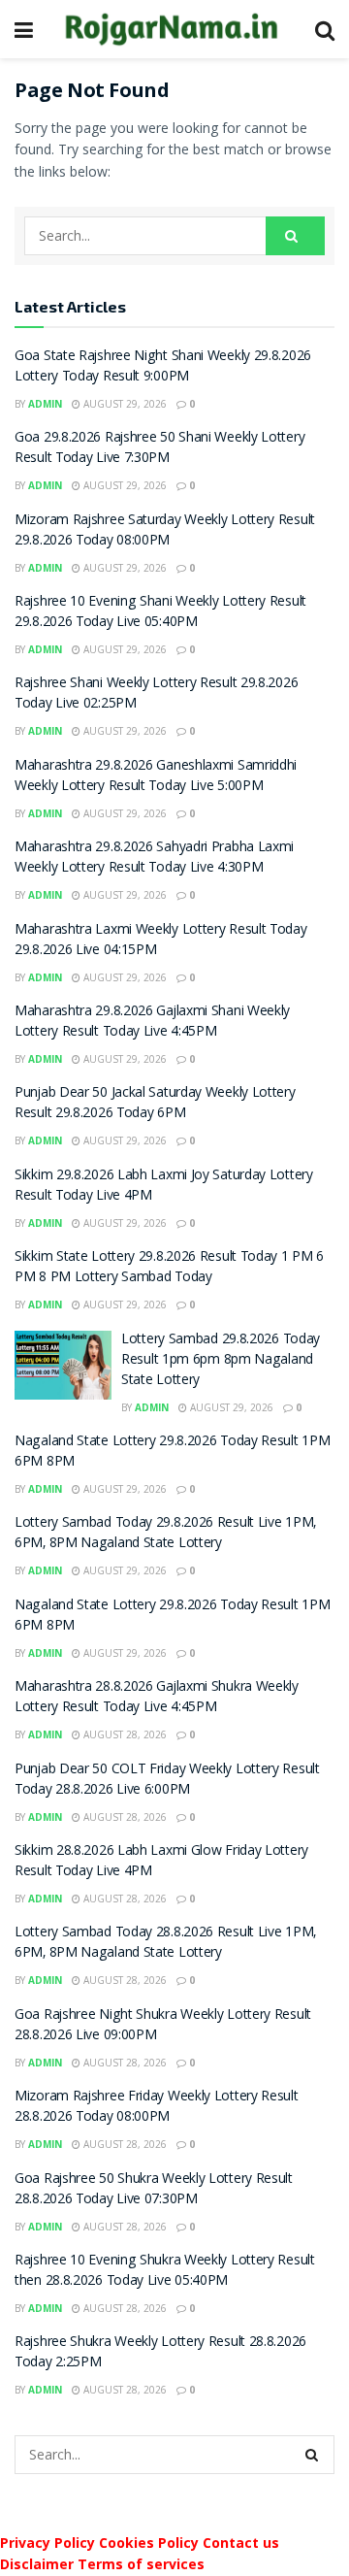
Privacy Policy (48, 2543)
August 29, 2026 (124, 404)
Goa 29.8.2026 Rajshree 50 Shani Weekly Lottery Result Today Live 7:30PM (159, 449)
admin (45, 404)
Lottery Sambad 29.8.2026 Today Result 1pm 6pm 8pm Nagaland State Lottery (221, 1361)
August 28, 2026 (124, 1734)
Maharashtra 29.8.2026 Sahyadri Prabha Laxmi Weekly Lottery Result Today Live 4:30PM (154, 859)
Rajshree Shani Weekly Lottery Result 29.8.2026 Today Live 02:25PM (156, 694)
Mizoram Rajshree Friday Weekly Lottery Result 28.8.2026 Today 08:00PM (157, 2108)
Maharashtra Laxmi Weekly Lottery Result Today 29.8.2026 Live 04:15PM (161, 941)
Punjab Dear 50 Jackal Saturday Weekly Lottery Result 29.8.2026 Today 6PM (155, 1104)
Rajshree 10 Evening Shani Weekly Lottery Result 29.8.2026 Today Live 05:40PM (160, 613)
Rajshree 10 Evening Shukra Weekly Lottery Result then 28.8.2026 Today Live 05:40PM (165, 2272)
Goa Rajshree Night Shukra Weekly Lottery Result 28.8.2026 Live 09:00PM (163, 2026)
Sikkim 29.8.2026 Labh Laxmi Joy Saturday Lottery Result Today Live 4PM (164, 1187)
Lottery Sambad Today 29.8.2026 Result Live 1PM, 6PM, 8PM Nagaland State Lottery (165, 1534)
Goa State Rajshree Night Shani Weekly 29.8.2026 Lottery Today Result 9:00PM (163, 367)
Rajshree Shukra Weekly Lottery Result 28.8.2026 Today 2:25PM (160, 2353)
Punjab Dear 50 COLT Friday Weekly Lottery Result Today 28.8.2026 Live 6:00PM (167, 1781)
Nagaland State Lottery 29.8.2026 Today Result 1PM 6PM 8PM (172, 1453)
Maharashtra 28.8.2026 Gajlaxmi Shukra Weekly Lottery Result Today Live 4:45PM (157, 1698)
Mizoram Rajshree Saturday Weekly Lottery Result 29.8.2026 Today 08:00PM (165, 531)
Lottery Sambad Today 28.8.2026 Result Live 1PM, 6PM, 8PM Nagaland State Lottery (165, 1944)
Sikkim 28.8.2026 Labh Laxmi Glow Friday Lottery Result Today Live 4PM (161, 1862)
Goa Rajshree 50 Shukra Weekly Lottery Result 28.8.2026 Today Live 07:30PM (154, 2190)
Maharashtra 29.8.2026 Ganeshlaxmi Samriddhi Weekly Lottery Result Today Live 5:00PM (156, 777)
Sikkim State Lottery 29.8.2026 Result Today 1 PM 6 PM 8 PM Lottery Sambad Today (169, 1268)
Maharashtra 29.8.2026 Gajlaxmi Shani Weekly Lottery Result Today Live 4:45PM (152, 1023)
